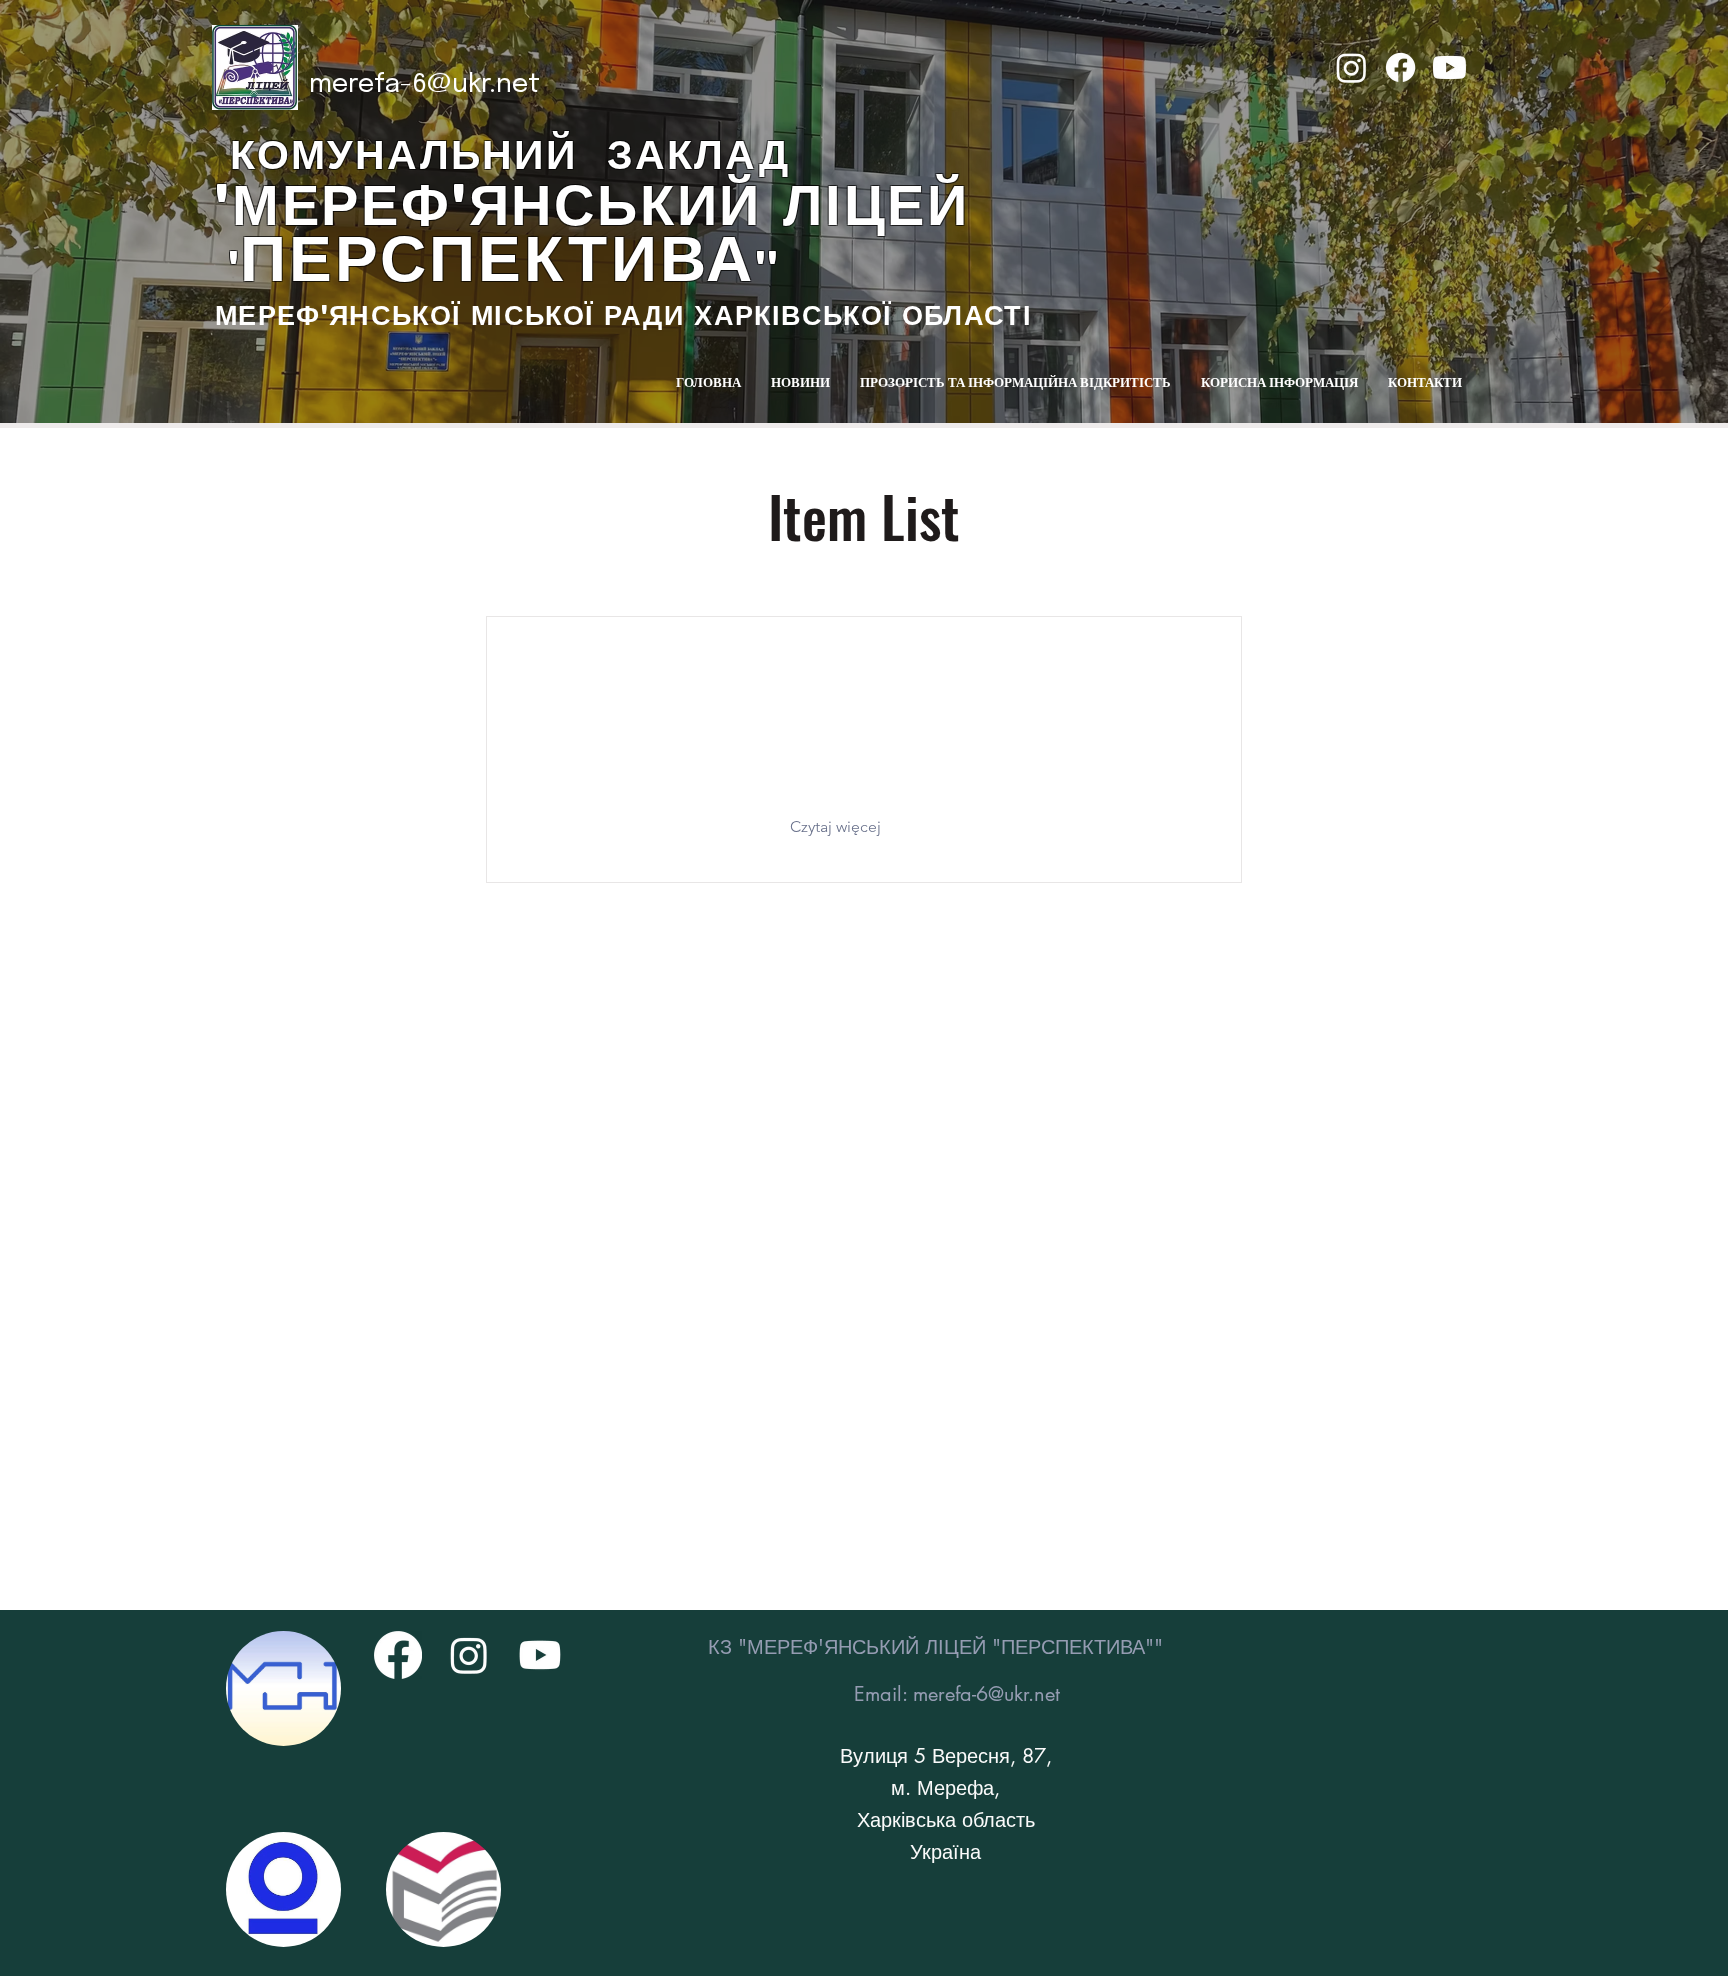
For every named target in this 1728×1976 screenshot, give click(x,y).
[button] (844, 827)
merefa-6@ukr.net (424, 84)
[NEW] (283, 1688)
